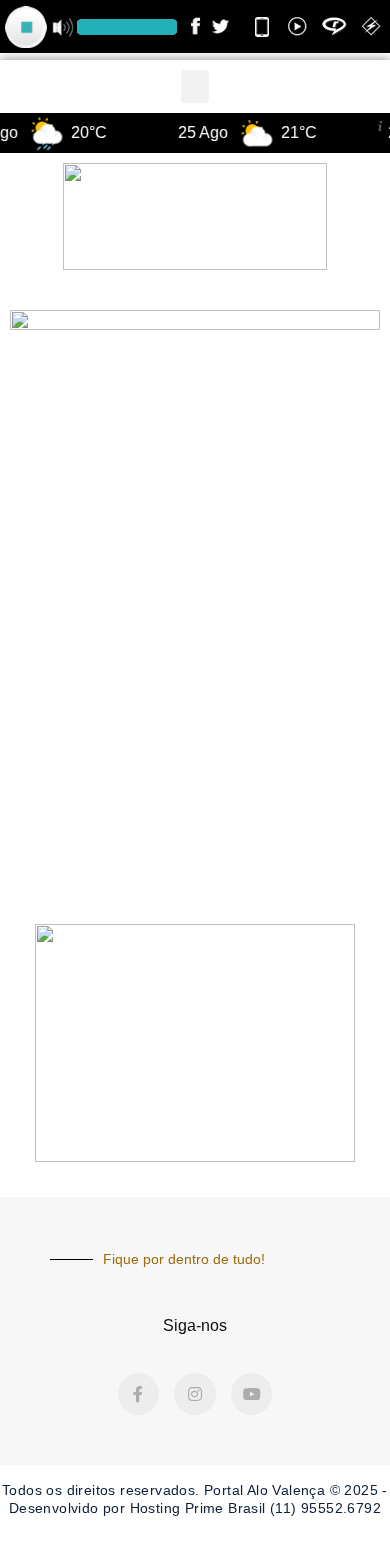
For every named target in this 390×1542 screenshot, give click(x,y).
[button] (195, 86)
